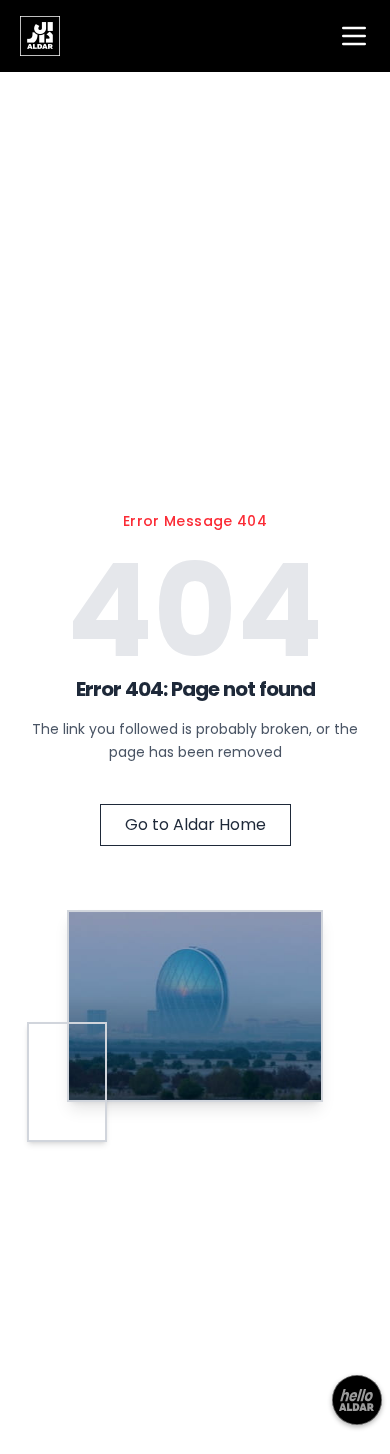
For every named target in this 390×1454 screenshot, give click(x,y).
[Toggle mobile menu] (354, 36)
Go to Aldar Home (195, 824)
